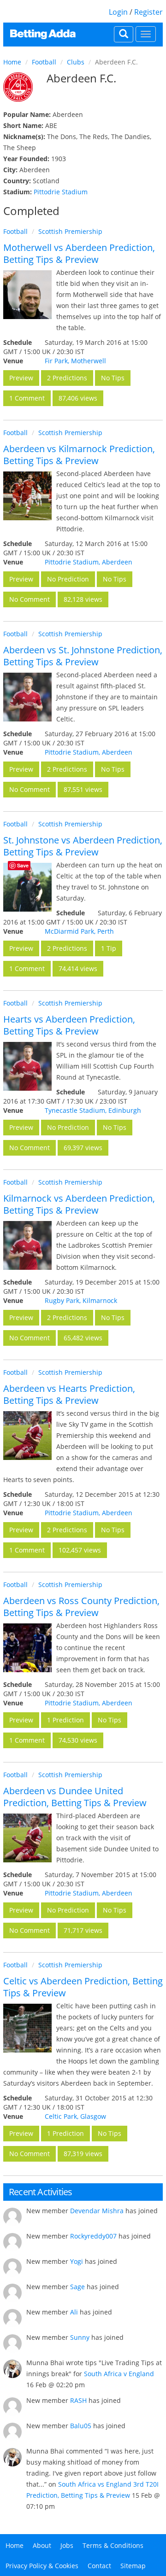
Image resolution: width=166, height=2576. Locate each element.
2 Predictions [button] (67, 378)
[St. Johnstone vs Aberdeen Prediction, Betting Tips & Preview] (27, 887)
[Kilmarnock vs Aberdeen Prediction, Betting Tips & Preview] (27, 1245)
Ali (74, 2312)
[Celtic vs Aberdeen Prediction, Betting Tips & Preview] (27, 2028)
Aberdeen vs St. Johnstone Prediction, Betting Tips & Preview (83, 656)
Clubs (76, 62)
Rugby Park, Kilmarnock (81, 1300)
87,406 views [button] (78, 398)
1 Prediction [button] (65, 1720)
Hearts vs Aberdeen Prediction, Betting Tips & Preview (69, 1025)
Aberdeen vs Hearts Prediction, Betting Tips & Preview (69, 1394)
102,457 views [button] (80, 1550)
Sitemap (133, 2566)
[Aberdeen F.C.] (18, 87)
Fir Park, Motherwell (75, 361)
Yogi (77, 2261)
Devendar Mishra (97, 2211)
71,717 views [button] (83, 1930)
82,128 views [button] (83, 599)
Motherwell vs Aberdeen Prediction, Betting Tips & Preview (79, 253)
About (42, 2545)
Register (148, 12)
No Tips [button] (113, 378)
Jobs (67, 2545)
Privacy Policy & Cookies (42, 2566)
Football (44, 62)
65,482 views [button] (83, 1338)
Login (118, 12)
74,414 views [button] (78, 968)
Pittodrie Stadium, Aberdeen (89, 562)
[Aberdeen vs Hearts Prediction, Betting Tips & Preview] (27, 1435)
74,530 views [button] (78, 1740)
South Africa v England (119, 2374)
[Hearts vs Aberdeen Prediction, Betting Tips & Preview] (27, 1066)
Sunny (80, 2337)
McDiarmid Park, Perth (79, 931)
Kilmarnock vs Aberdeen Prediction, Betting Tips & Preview (79, 1204)
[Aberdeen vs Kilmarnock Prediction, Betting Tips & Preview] (27, 496)
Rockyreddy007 (93, 2236)
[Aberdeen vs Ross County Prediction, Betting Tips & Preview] (27, 1648)
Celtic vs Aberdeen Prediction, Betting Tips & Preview (83, 1987)
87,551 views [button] (83, 789)
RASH (78, 2400)
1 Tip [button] (109, 948)
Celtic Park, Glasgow (75, 2116)
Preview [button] (21, 378)
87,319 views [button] (83, 2154)
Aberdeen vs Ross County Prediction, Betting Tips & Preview (81, 1607)
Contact (99, 2566)
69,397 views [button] (83, 1148)
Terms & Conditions (113, 2545)
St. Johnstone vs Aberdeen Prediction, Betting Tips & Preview (83, 846)
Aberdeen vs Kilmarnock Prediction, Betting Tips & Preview (79, 455)
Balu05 (81, 2426)
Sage (77, 2287)
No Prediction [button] (68, 579)
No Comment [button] (30, 599)
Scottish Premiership (70, 231)
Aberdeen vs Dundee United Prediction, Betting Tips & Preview (75, 1797)
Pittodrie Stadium (61, 192)
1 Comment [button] (27, 398)
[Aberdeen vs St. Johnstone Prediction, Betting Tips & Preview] (27, 697)
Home (12, 62)
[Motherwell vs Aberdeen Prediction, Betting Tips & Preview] (27, 294)
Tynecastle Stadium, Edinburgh (93, 1110)
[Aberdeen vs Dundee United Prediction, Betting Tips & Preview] (27, 1838)
